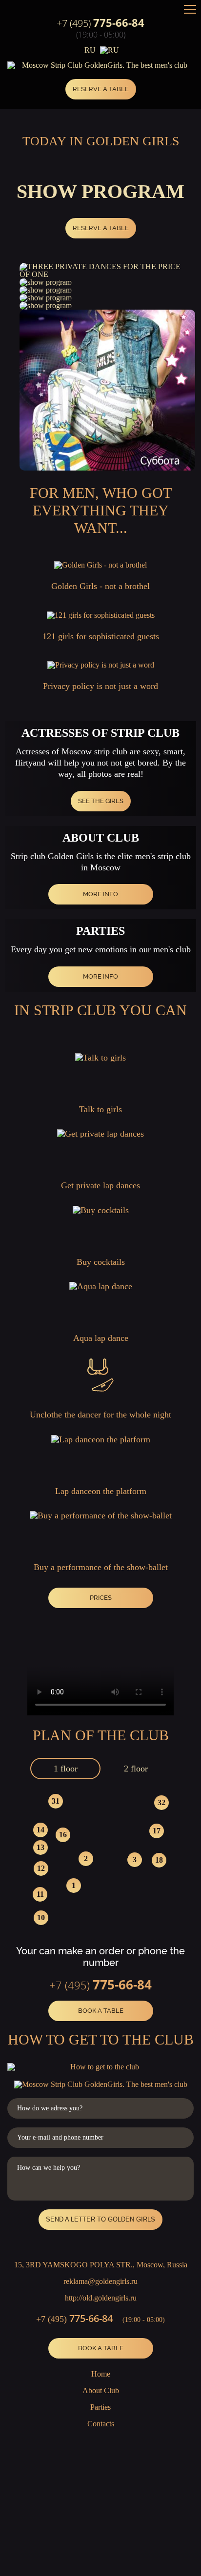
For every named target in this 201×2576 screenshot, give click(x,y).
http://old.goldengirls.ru (101, 2298)
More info (100, 894)
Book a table (101, 2011)
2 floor (136, 1769)
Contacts (101, 2424)
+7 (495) (100, 23)
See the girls (101, 801)
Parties (100, 2407)
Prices (101, 1598)
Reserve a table (101, 89)
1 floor (66, 1769)
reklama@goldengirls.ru (100, 2281)
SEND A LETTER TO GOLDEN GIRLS (100, 2219)
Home (101, 2374)
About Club (101, 2390)
